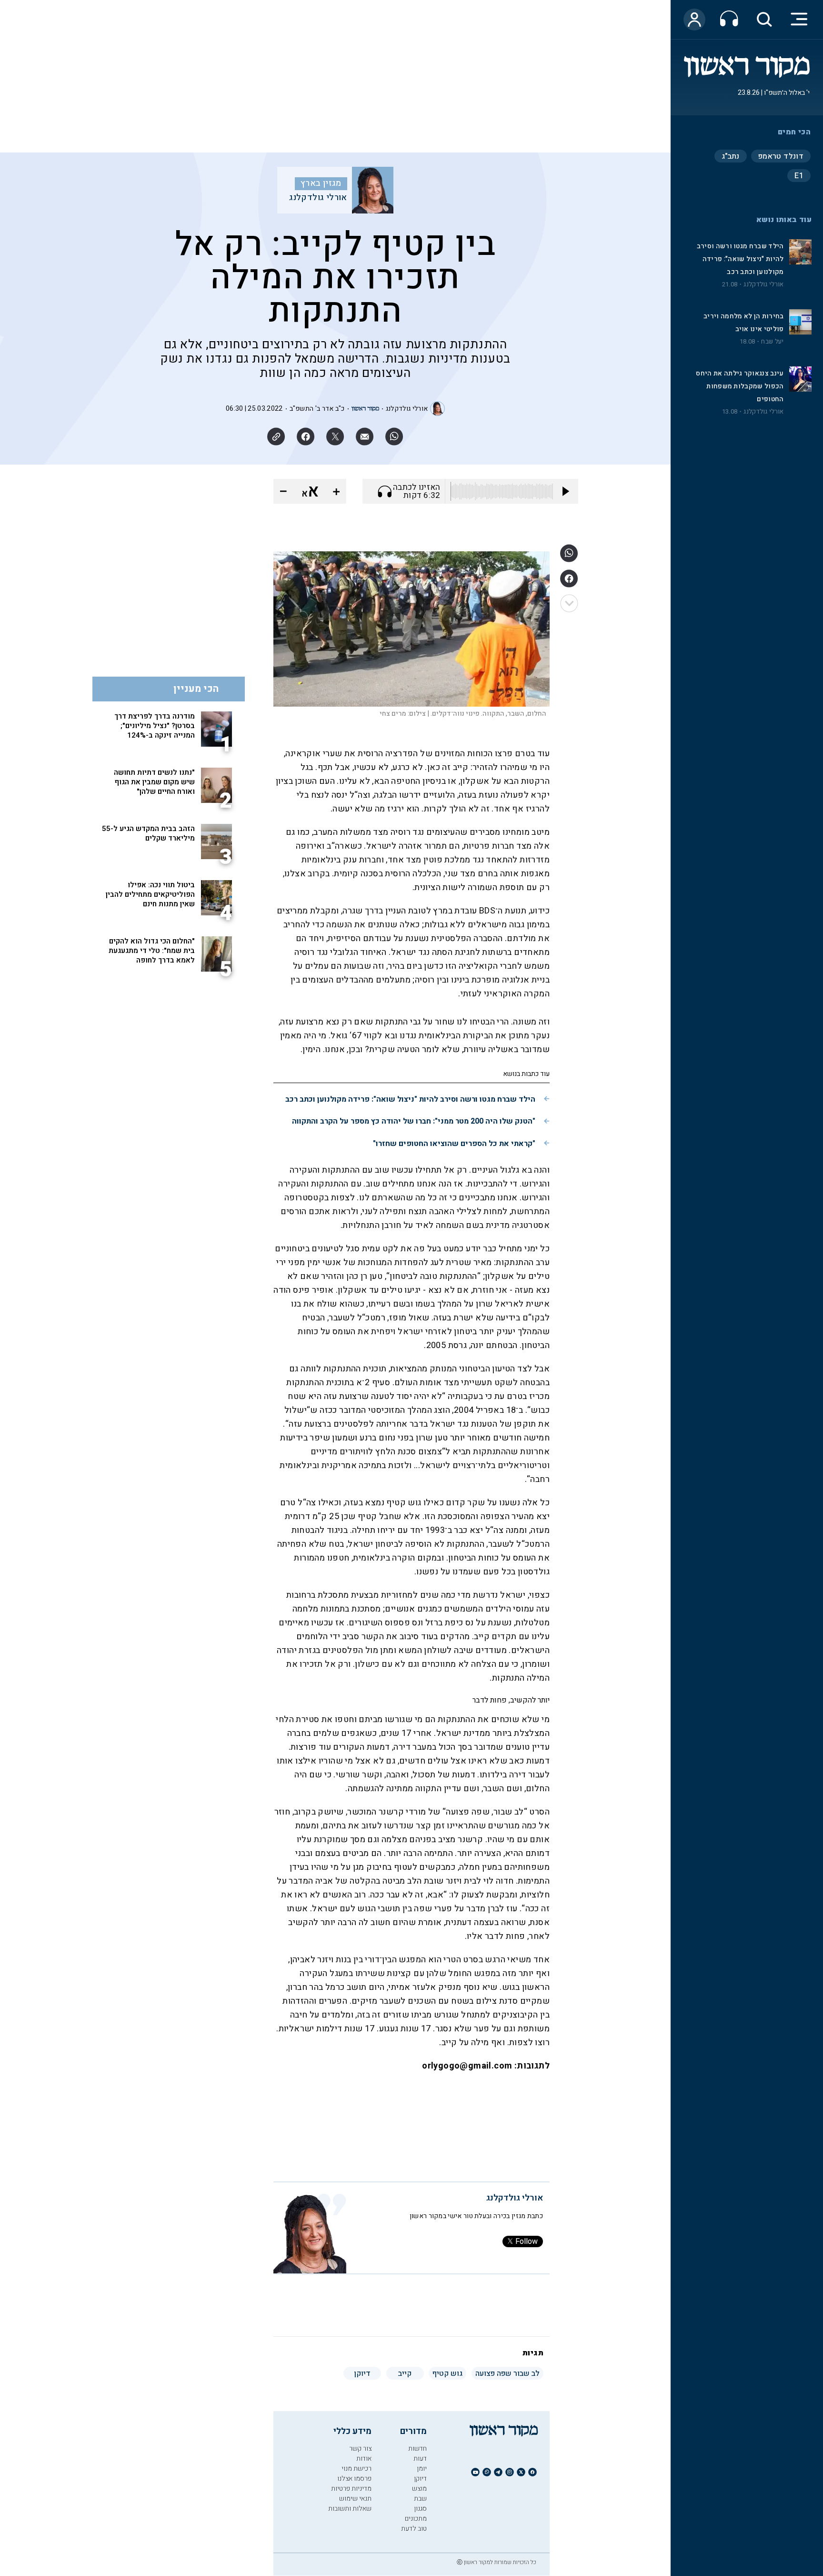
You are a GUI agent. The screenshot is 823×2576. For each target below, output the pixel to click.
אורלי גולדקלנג (763, 284)
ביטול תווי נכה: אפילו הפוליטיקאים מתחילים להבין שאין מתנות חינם (150, 894)
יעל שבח (772, 342)
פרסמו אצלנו (354, 2479)
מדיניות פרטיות (351, 2489)
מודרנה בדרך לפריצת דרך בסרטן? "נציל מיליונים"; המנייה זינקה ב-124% (155, 726)
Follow (527, 2241)
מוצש (419, 2489)
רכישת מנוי (356, 2469)
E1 (799, 176)
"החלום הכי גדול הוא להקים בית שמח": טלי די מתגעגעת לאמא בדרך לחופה (152, 951)
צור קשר (360, 2449)
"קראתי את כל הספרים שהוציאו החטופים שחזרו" (454, 1144)
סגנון (420, 2509)
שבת (420, 2499)
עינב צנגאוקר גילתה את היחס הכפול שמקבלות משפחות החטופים (740, 386)
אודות (364, 2459)
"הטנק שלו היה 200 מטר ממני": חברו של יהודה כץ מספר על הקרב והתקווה (414, 1121)
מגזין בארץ (321, 183)
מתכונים (416, 2519)
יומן (422, 2469)
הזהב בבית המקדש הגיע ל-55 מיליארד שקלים (148, 833)
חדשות (417, 2449)
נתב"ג (731, 156)
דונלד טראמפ (781, 156)
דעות (420, 2459)
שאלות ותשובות (350, 2509)
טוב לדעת (414, 2529)
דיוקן (420, 2479)
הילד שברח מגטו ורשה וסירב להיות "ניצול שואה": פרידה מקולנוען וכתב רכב (740, 259)
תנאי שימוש (355, 2499)
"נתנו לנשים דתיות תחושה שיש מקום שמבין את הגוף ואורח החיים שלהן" (154, 782)
